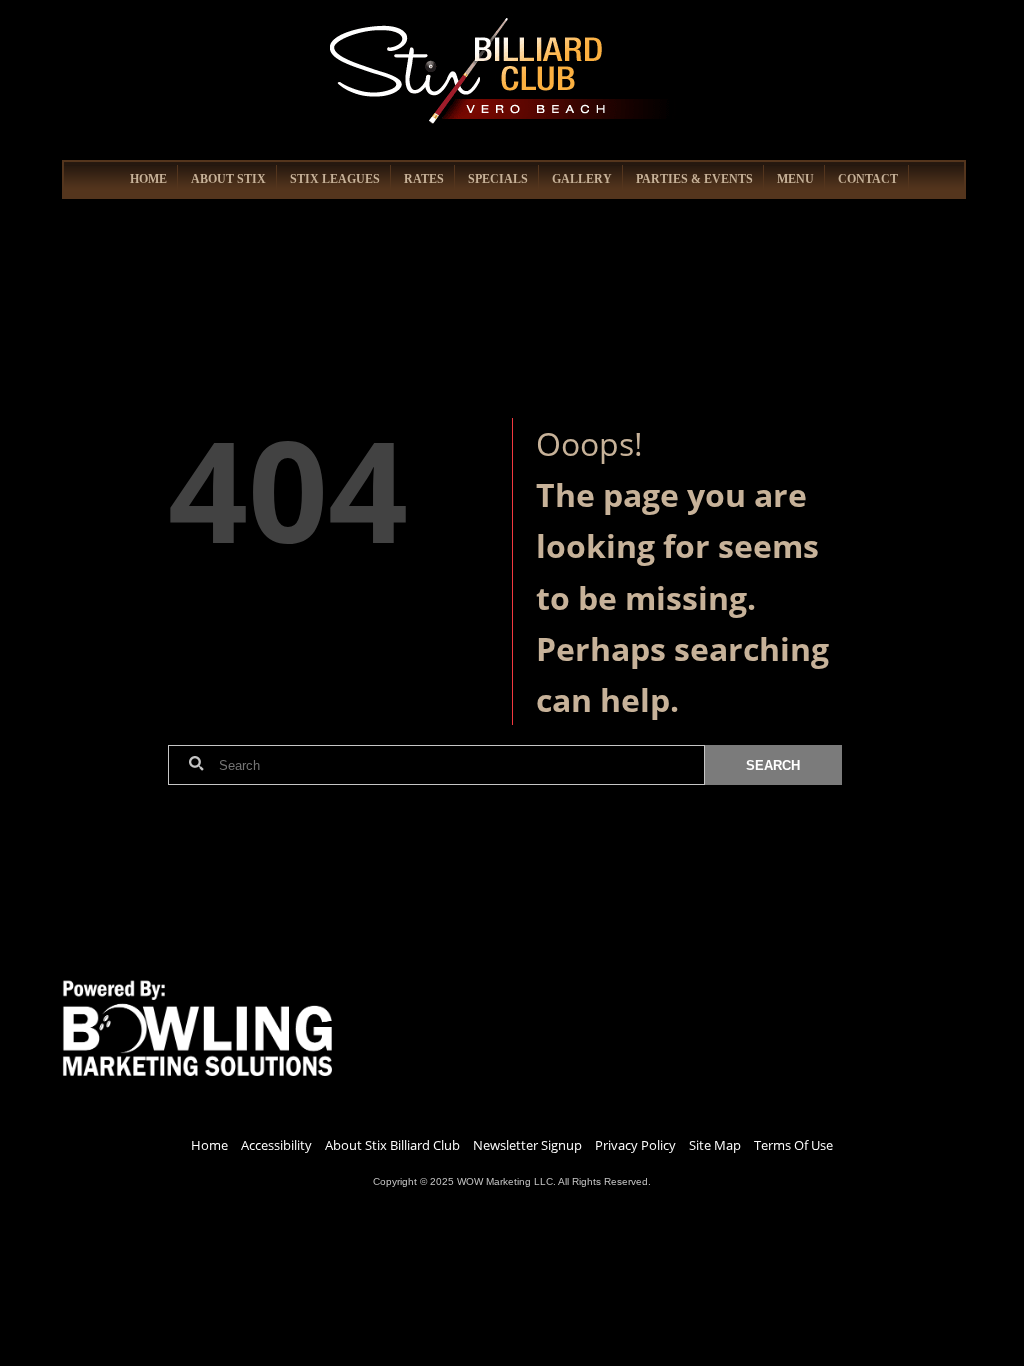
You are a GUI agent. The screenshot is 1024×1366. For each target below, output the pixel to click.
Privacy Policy (635, 1145)
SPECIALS (498, 179)
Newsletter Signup (527, 1145)
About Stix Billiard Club (392, 1145)
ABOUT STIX (228, 179)
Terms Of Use (793, 1145)
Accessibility (276, 1145)
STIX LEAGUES (335, 179)
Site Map (715, 1145)
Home (209, 1145)
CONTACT (868, 179)
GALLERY (582, 179)
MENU (795, 179)
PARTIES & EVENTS (694, 179)
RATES (424, 179)
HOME (148, 179)
